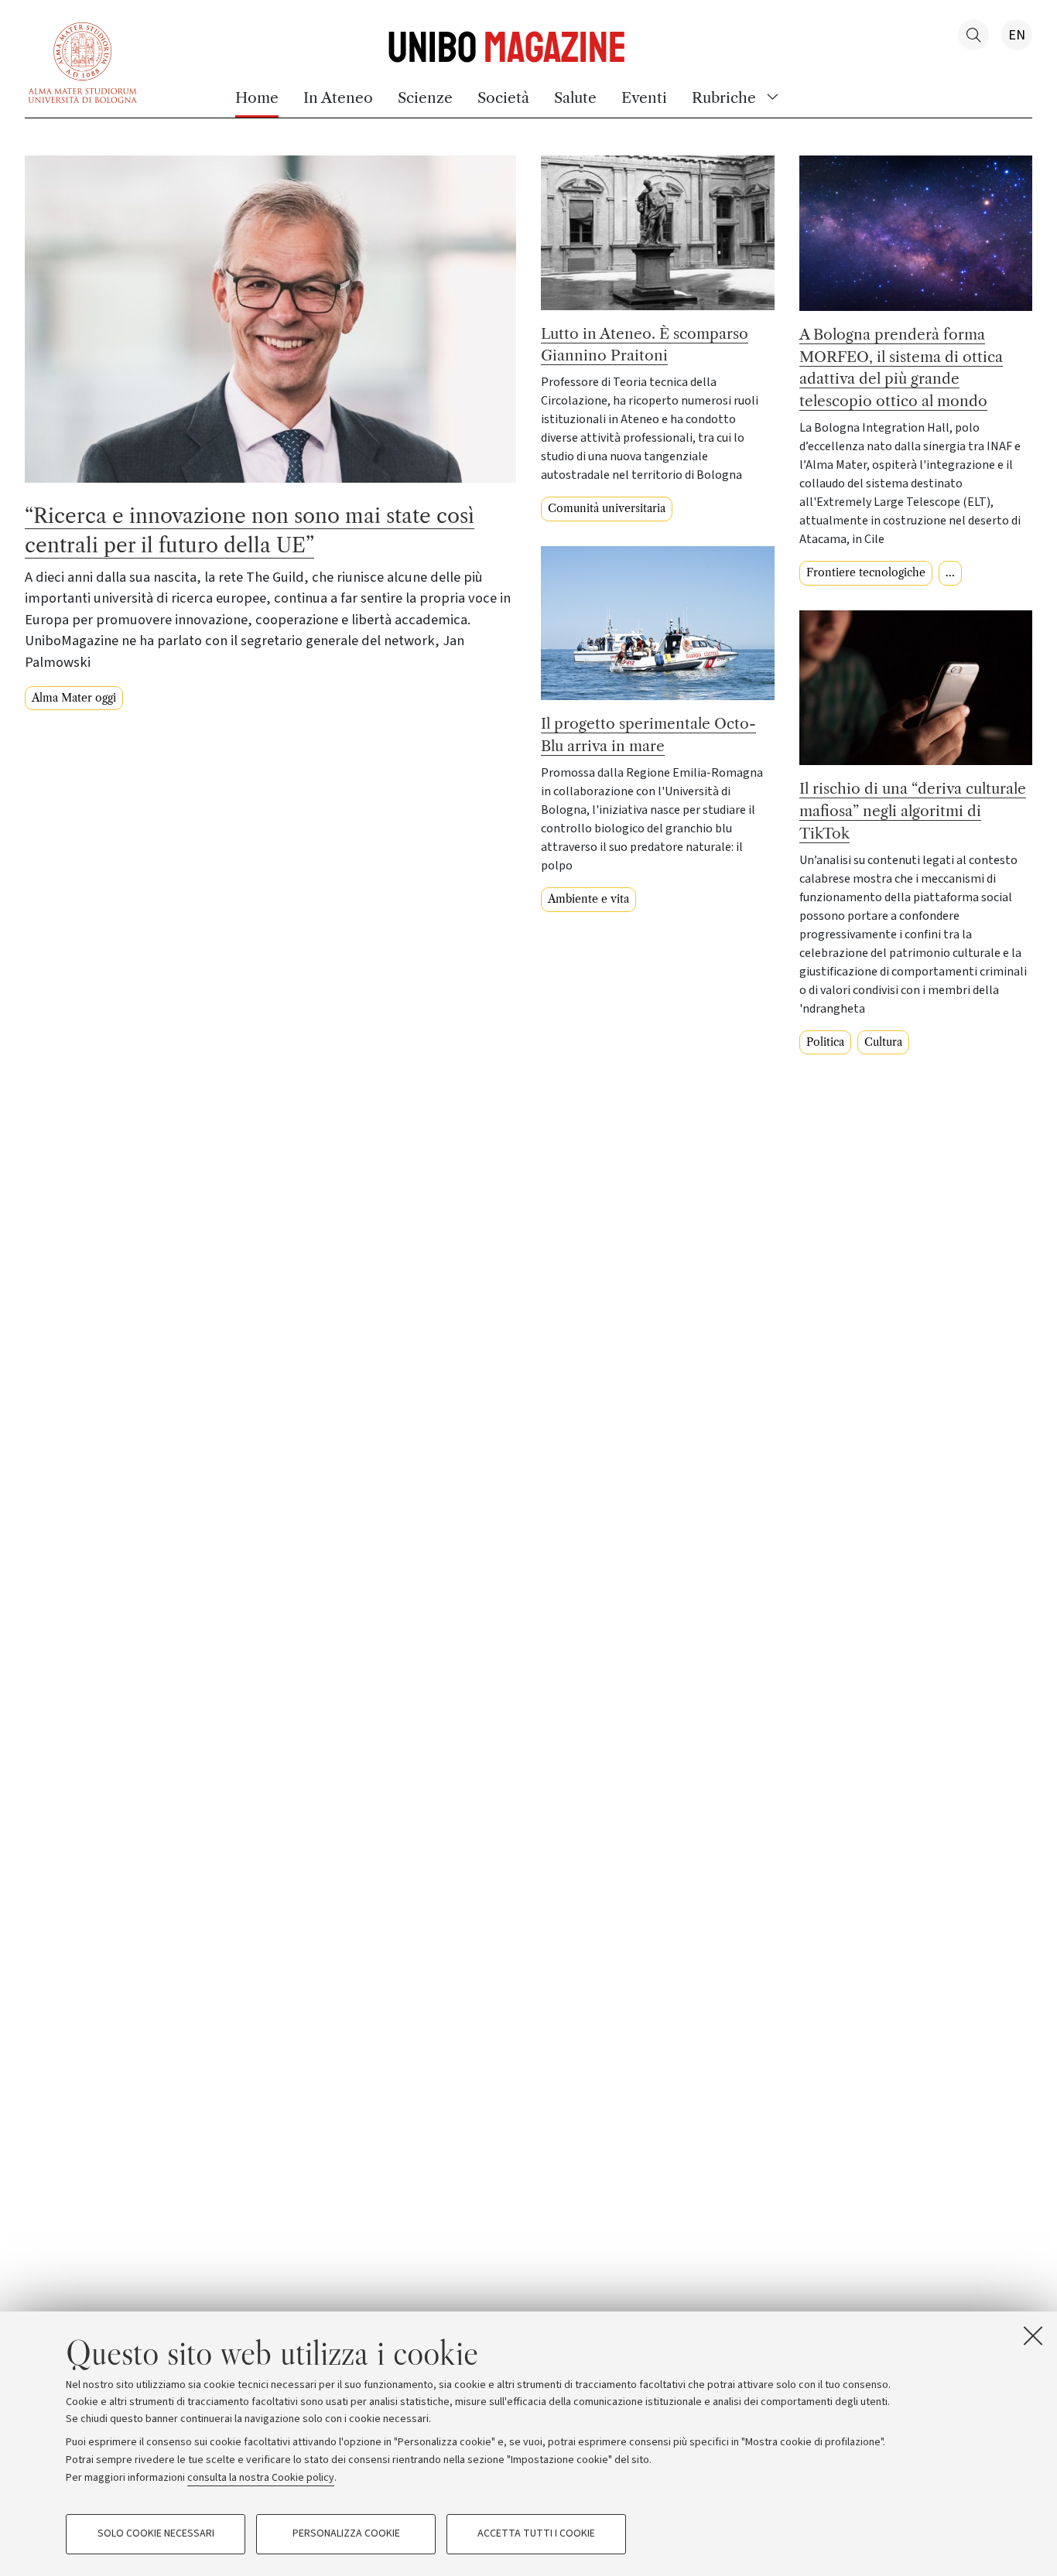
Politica (825, 1042)
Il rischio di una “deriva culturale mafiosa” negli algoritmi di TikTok (913, 811)
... (950, 572)
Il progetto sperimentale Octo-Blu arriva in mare (648, 735)
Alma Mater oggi (74, 698)
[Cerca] (973, 35)
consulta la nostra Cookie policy (261, 2477)
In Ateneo (338, 97)
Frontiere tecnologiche (866, 572)
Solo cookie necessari (156, 2534)
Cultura (883, 1042)
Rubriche (724, 97)
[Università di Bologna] (83, 61)
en (1017, 35)
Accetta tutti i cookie (536, 2534)
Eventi (644, 97)
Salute (575, 97)
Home (257, 97)
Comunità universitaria (607, 508)
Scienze (425, 97)
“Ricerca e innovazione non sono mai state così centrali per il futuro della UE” (250, 531)
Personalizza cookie (346, 2534)
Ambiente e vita (588, 899)
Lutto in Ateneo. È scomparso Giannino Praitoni (645, 345)
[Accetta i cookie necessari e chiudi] (1033, 2335)
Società (503, 97)
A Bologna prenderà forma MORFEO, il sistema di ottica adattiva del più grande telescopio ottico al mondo (901, 367)
